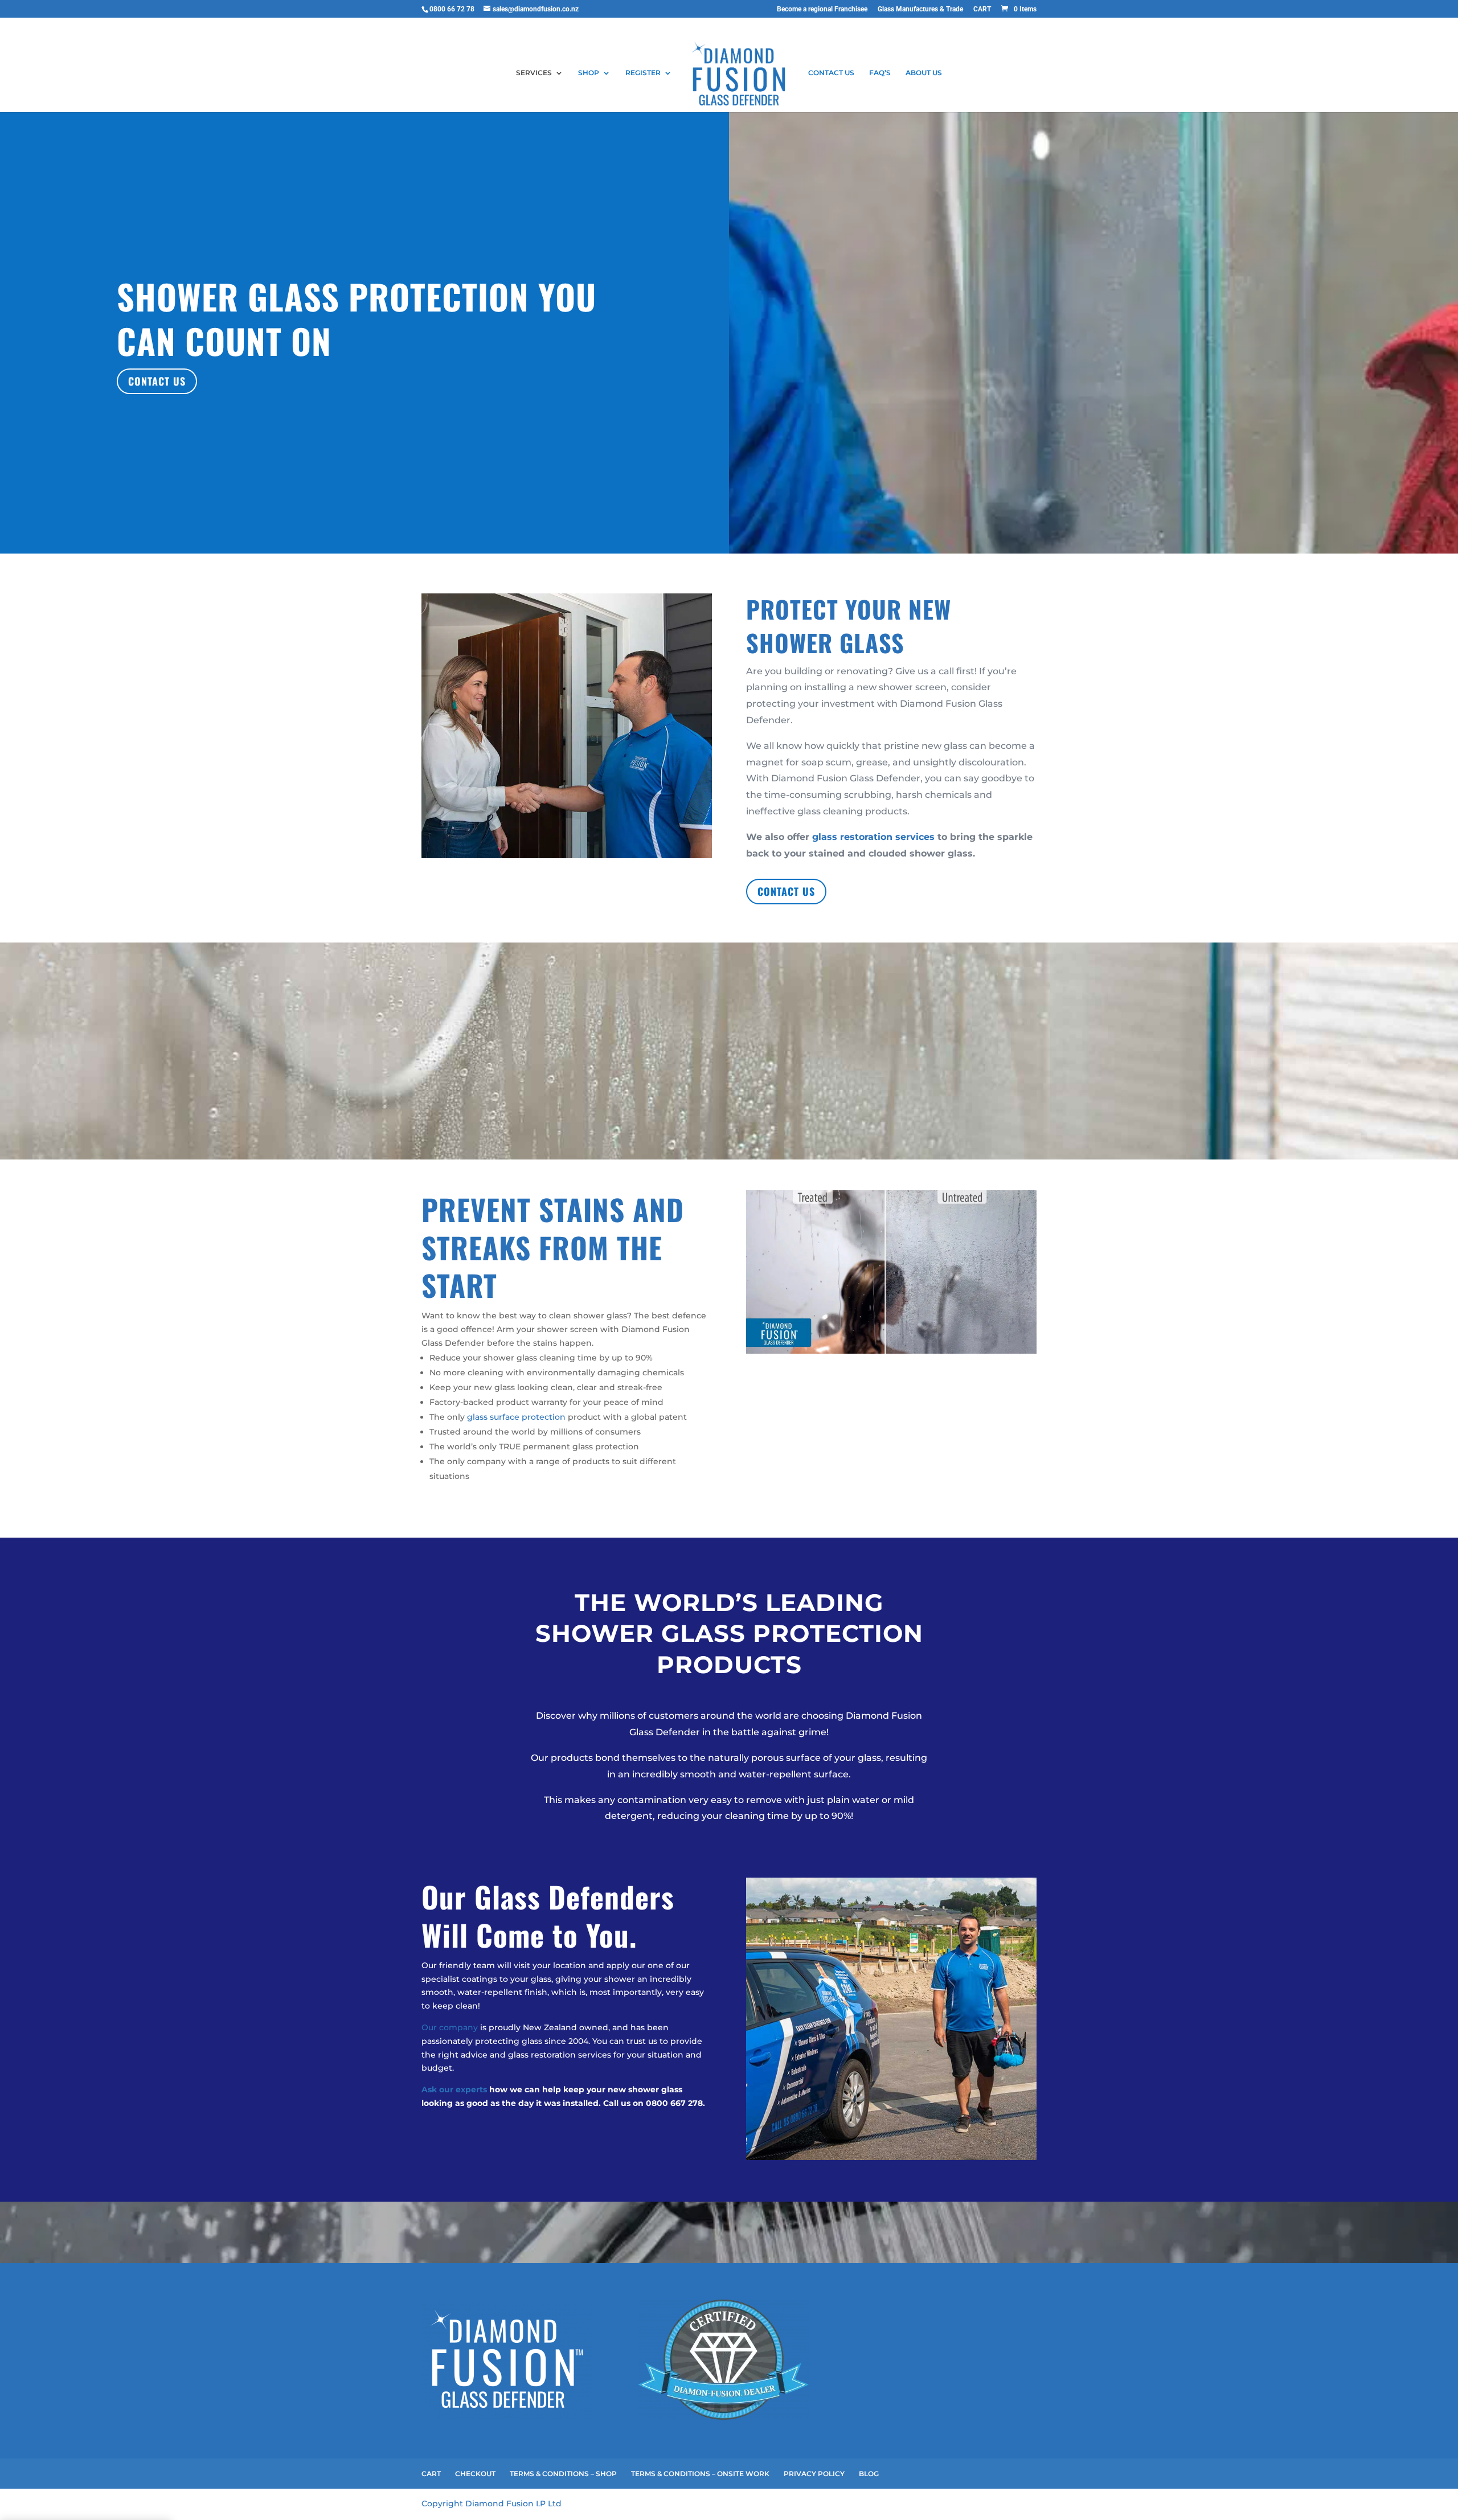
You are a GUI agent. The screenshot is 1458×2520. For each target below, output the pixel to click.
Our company (450, 2027)
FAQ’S (880, 73)
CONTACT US (831, 73)
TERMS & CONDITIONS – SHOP (563, 2474)
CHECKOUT (475, 2474)
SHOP (589, 73)
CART (982, 9)
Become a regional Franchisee (822, 9)
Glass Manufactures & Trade (920, 9)
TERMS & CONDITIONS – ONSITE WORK (700, 2474)
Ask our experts (454, 2089)
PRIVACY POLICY (814, 2474)
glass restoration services (873, 837)
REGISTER (643, 73)
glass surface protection (516, 1417)
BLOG (869, 2474)
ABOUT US (924, 73)
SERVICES (534, 73)
